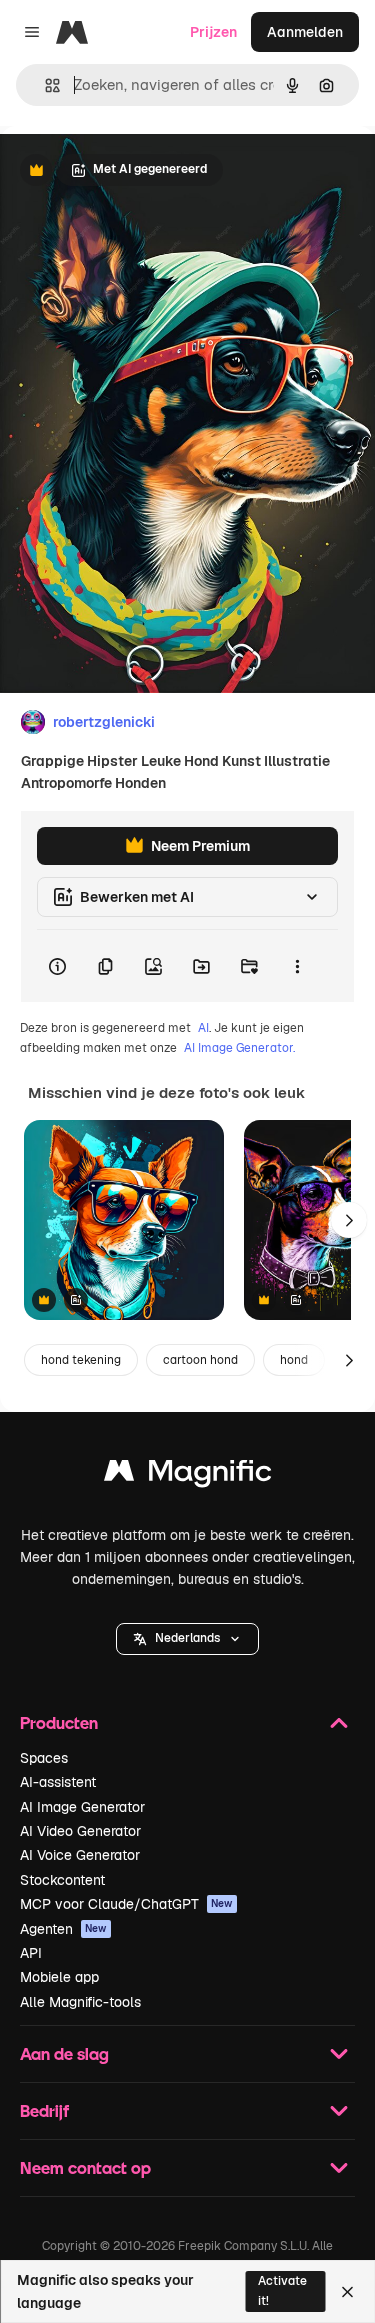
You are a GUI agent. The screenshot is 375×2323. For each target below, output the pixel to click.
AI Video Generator (80, 1831)
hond (294, 1360)
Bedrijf (44, 2110)
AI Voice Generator (80, 1855)
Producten (59, 1722)
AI (203, 1028)
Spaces (44, 1758)
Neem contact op (85, 2167)
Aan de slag (64, 2053)
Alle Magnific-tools (80, 2002)
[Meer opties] (297, 966)
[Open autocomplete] (44, 85)
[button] (187, 1639)
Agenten (63, 1929)
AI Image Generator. (239, 1048)
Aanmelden (305, 32)
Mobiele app (59, 1977)
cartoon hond (200, 1360)
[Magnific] (188, 1475)
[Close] (347, 2292)
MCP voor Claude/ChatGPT (126, 1904)
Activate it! (282, 2290)
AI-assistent (58, 1782)
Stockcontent (62, 1880)
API (31, 1953)
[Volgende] (349, 1220)
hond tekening (81, 1360)
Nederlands (187, 1638)
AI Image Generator (82, 1807)
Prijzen (213, 32)
